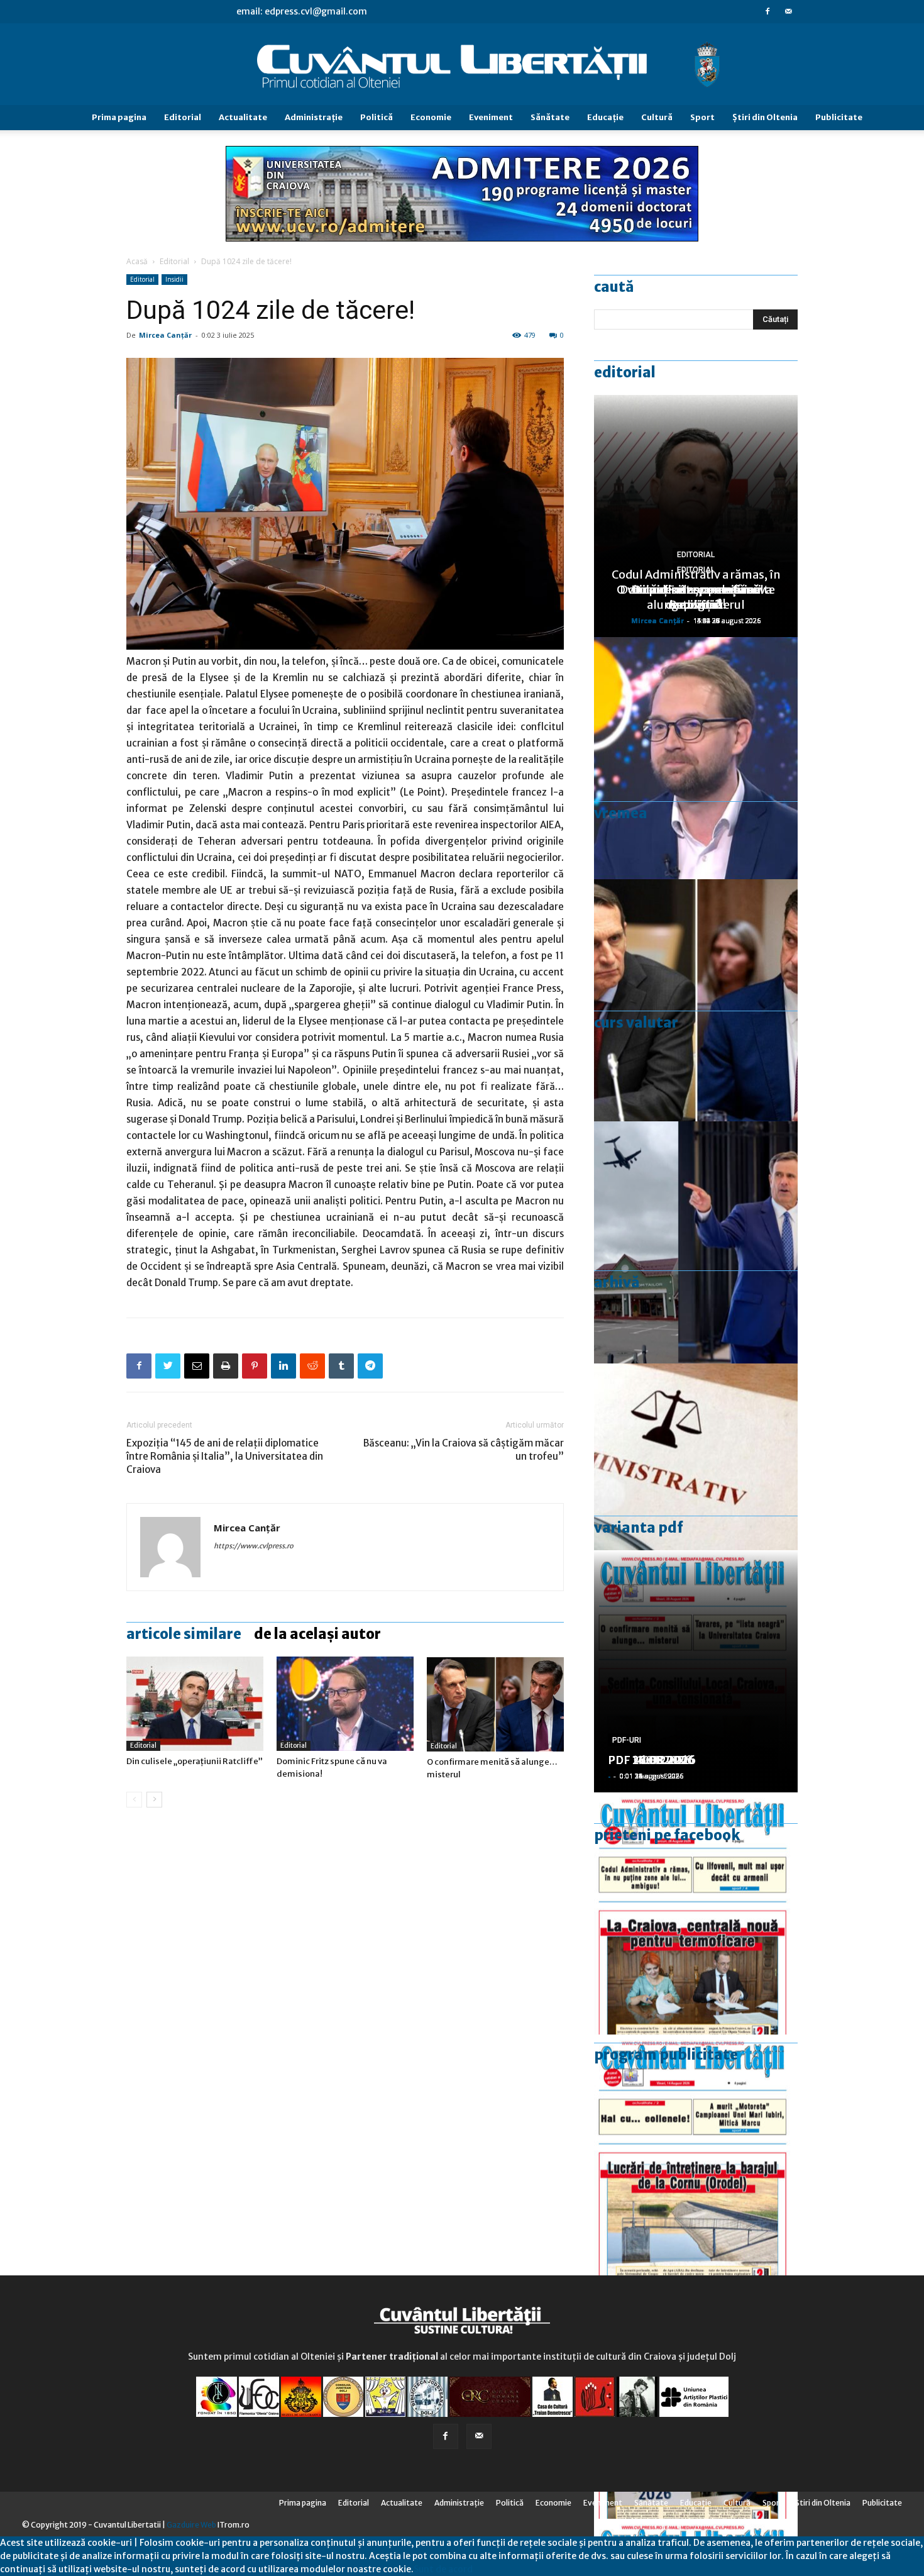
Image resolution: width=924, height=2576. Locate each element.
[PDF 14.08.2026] (696, 2156)
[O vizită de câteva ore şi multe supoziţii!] (696, 1242)
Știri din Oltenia (765, 117)
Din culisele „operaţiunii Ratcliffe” (195, 1761)
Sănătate (550, 117)
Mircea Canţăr (165, 335)
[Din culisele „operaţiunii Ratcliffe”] (195, 1704)
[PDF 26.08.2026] (696, 1913)
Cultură (657, 117)
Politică (377, 117)
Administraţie (314, 117)
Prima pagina (119, 117)
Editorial (183, 117)
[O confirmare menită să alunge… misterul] (495, 1704)
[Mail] (788, 11)
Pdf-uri (627, 1740)
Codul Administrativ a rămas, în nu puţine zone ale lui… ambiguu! (696, 590)
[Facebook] (767, 11)
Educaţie (605, 117)
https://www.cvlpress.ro (254, 1546)
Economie (431, 117)
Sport (702, 117)
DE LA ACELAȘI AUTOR (317, 1634)
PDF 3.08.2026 (648, 1760)
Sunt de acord (443, 2569)
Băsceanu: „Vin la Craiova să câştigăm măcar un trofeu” (464, 1450)
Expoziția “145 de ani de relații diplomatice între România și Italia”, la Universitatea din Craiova (225, 1456)
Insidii (174, 279)
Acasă (137, 261)
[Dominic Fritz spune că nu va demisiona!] (345, 1704)
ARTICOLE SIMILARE (184, 1634)
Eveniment (491, 117)
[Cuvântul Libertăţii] (462, 65)
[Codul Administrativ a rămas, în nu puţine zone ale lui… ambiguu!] (696, 1485)
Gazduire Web (191, 2525)
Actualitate (243, 117)
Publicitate (839, 117)
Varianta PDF (639, 1528)
